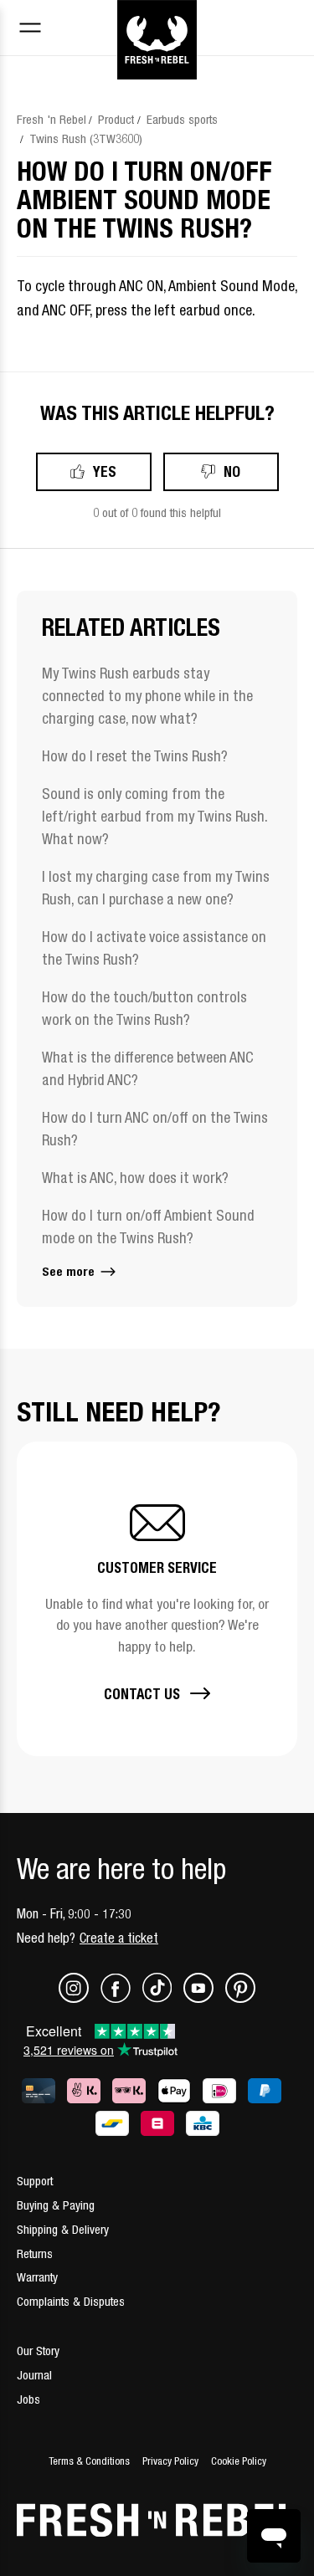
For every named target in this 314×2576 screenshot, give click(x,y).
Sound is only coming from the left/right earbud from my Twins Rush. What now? (154, 816)
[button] (157, 1599)
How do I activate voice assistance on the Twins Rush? (154, 948)
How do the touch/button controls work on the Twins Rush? (144, 1008)
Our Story (38, 2351)
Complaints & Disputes (71, 2301)
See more (70, 1271)
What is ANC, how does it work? (135, 1178)
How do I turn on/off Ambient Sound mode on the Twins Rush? (148, 1227)
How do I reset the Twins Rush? (135, 756)
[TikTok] (163, 1998)
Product (116, 119)
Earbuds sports (182, 119)
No (232, 471)
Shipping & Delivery (63, 2229)
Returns (35, 2253)
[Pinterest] (240, 1998)
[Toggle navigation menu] (30, 30)
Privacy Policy (170, 2461)
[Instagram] (80, 1998)
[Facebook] (121, 1998)
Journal (34, 2375)
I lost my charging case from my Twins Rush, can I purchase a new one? (156, 888)
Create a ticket (119, 1938)
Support (35, 2181)
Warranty (37, 2277)
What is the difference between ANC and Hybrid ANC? (148, 1068)
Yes (105, 471)
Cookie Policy (239, 2461)
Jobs (28, 2399)
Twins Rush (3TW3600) (86, 138)
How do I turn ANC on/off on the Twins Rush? (155, 1129)
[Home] (157, 19)
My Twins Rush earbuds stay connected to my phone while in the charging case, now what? (147, 696)
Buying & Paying (56, 2205)
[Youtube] (204, 1998)
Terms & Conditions (89, 2461)
